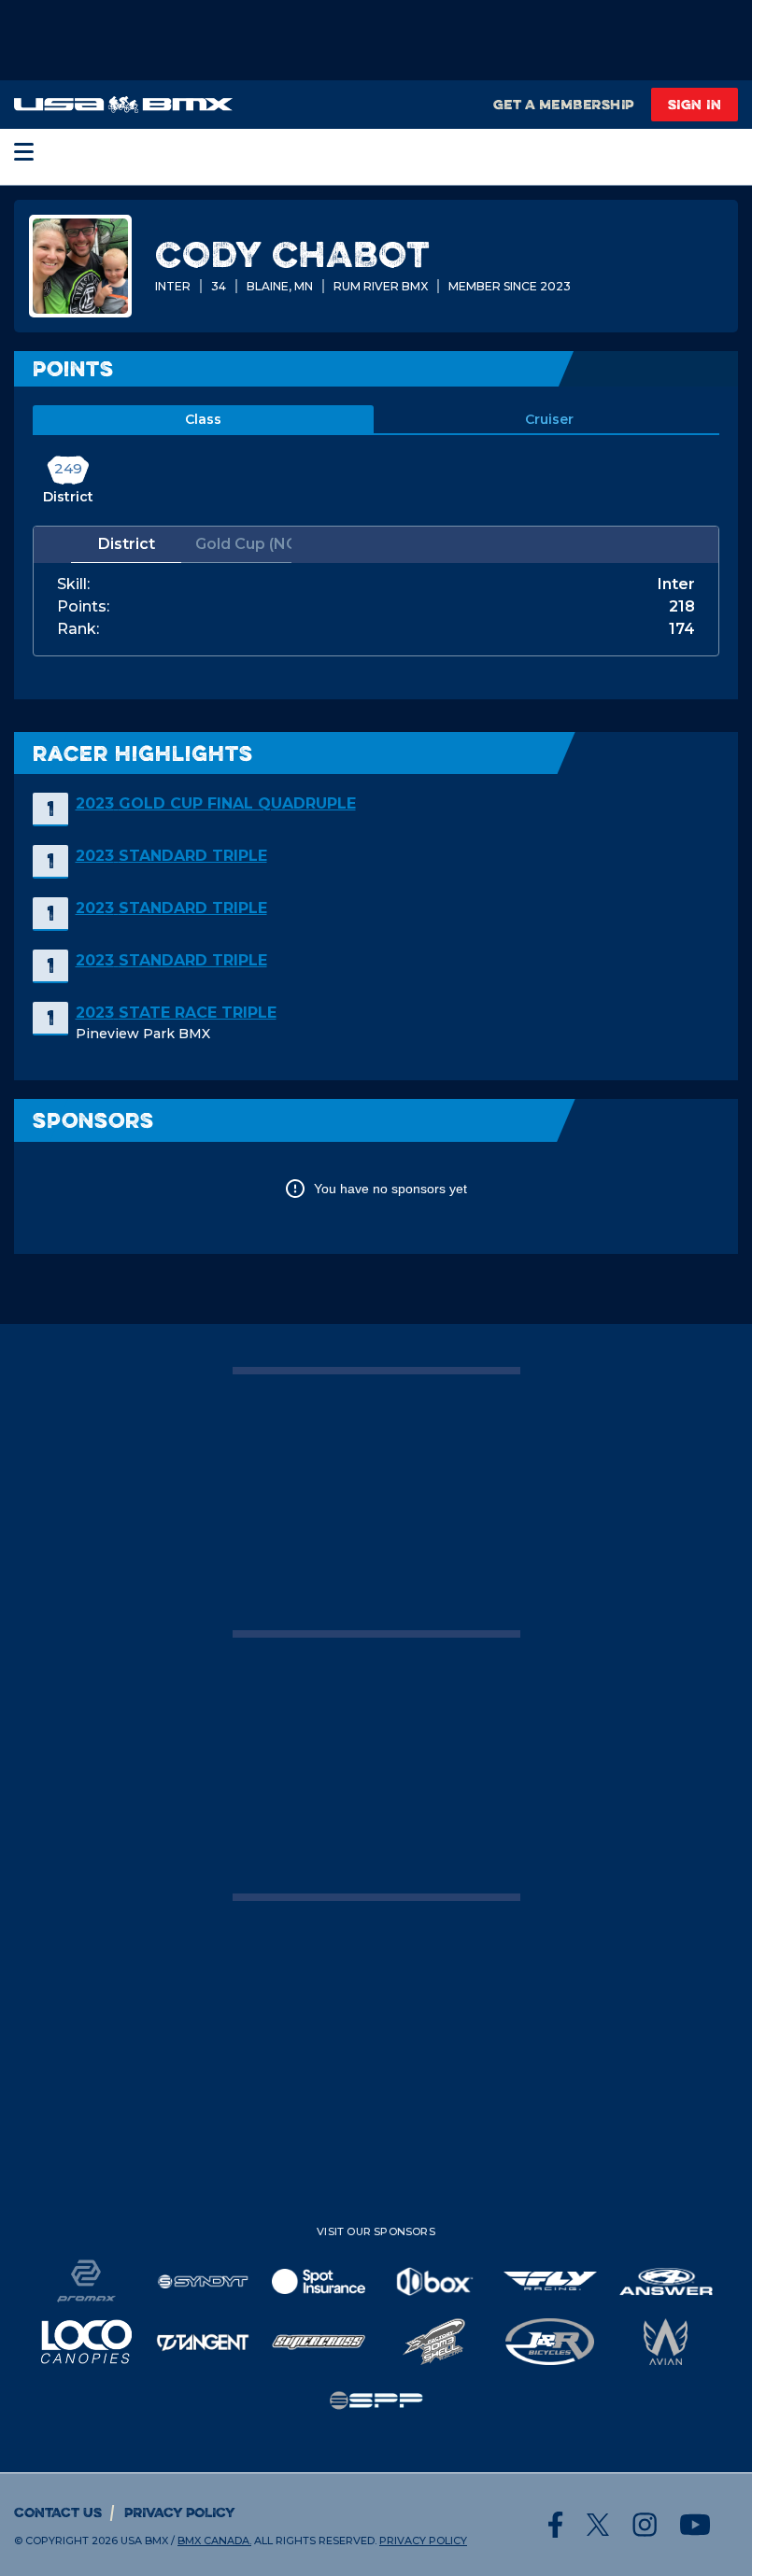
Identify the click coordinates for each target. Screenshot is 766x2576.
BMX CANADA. (214, 2541)
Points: (83, 607)
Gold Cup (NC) (243, 544)
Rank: (78, 629)
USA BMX (144, 2541)
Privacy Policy (180, 2512)
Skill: (73, 584)
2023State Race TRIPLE (176, 1013)
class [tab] (203, 419)
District (127, 544)
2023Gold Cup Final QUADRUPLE (216, 803)
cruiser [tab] (549, 419)
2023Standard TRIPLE (171, 856)
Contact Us (58, 2512)
